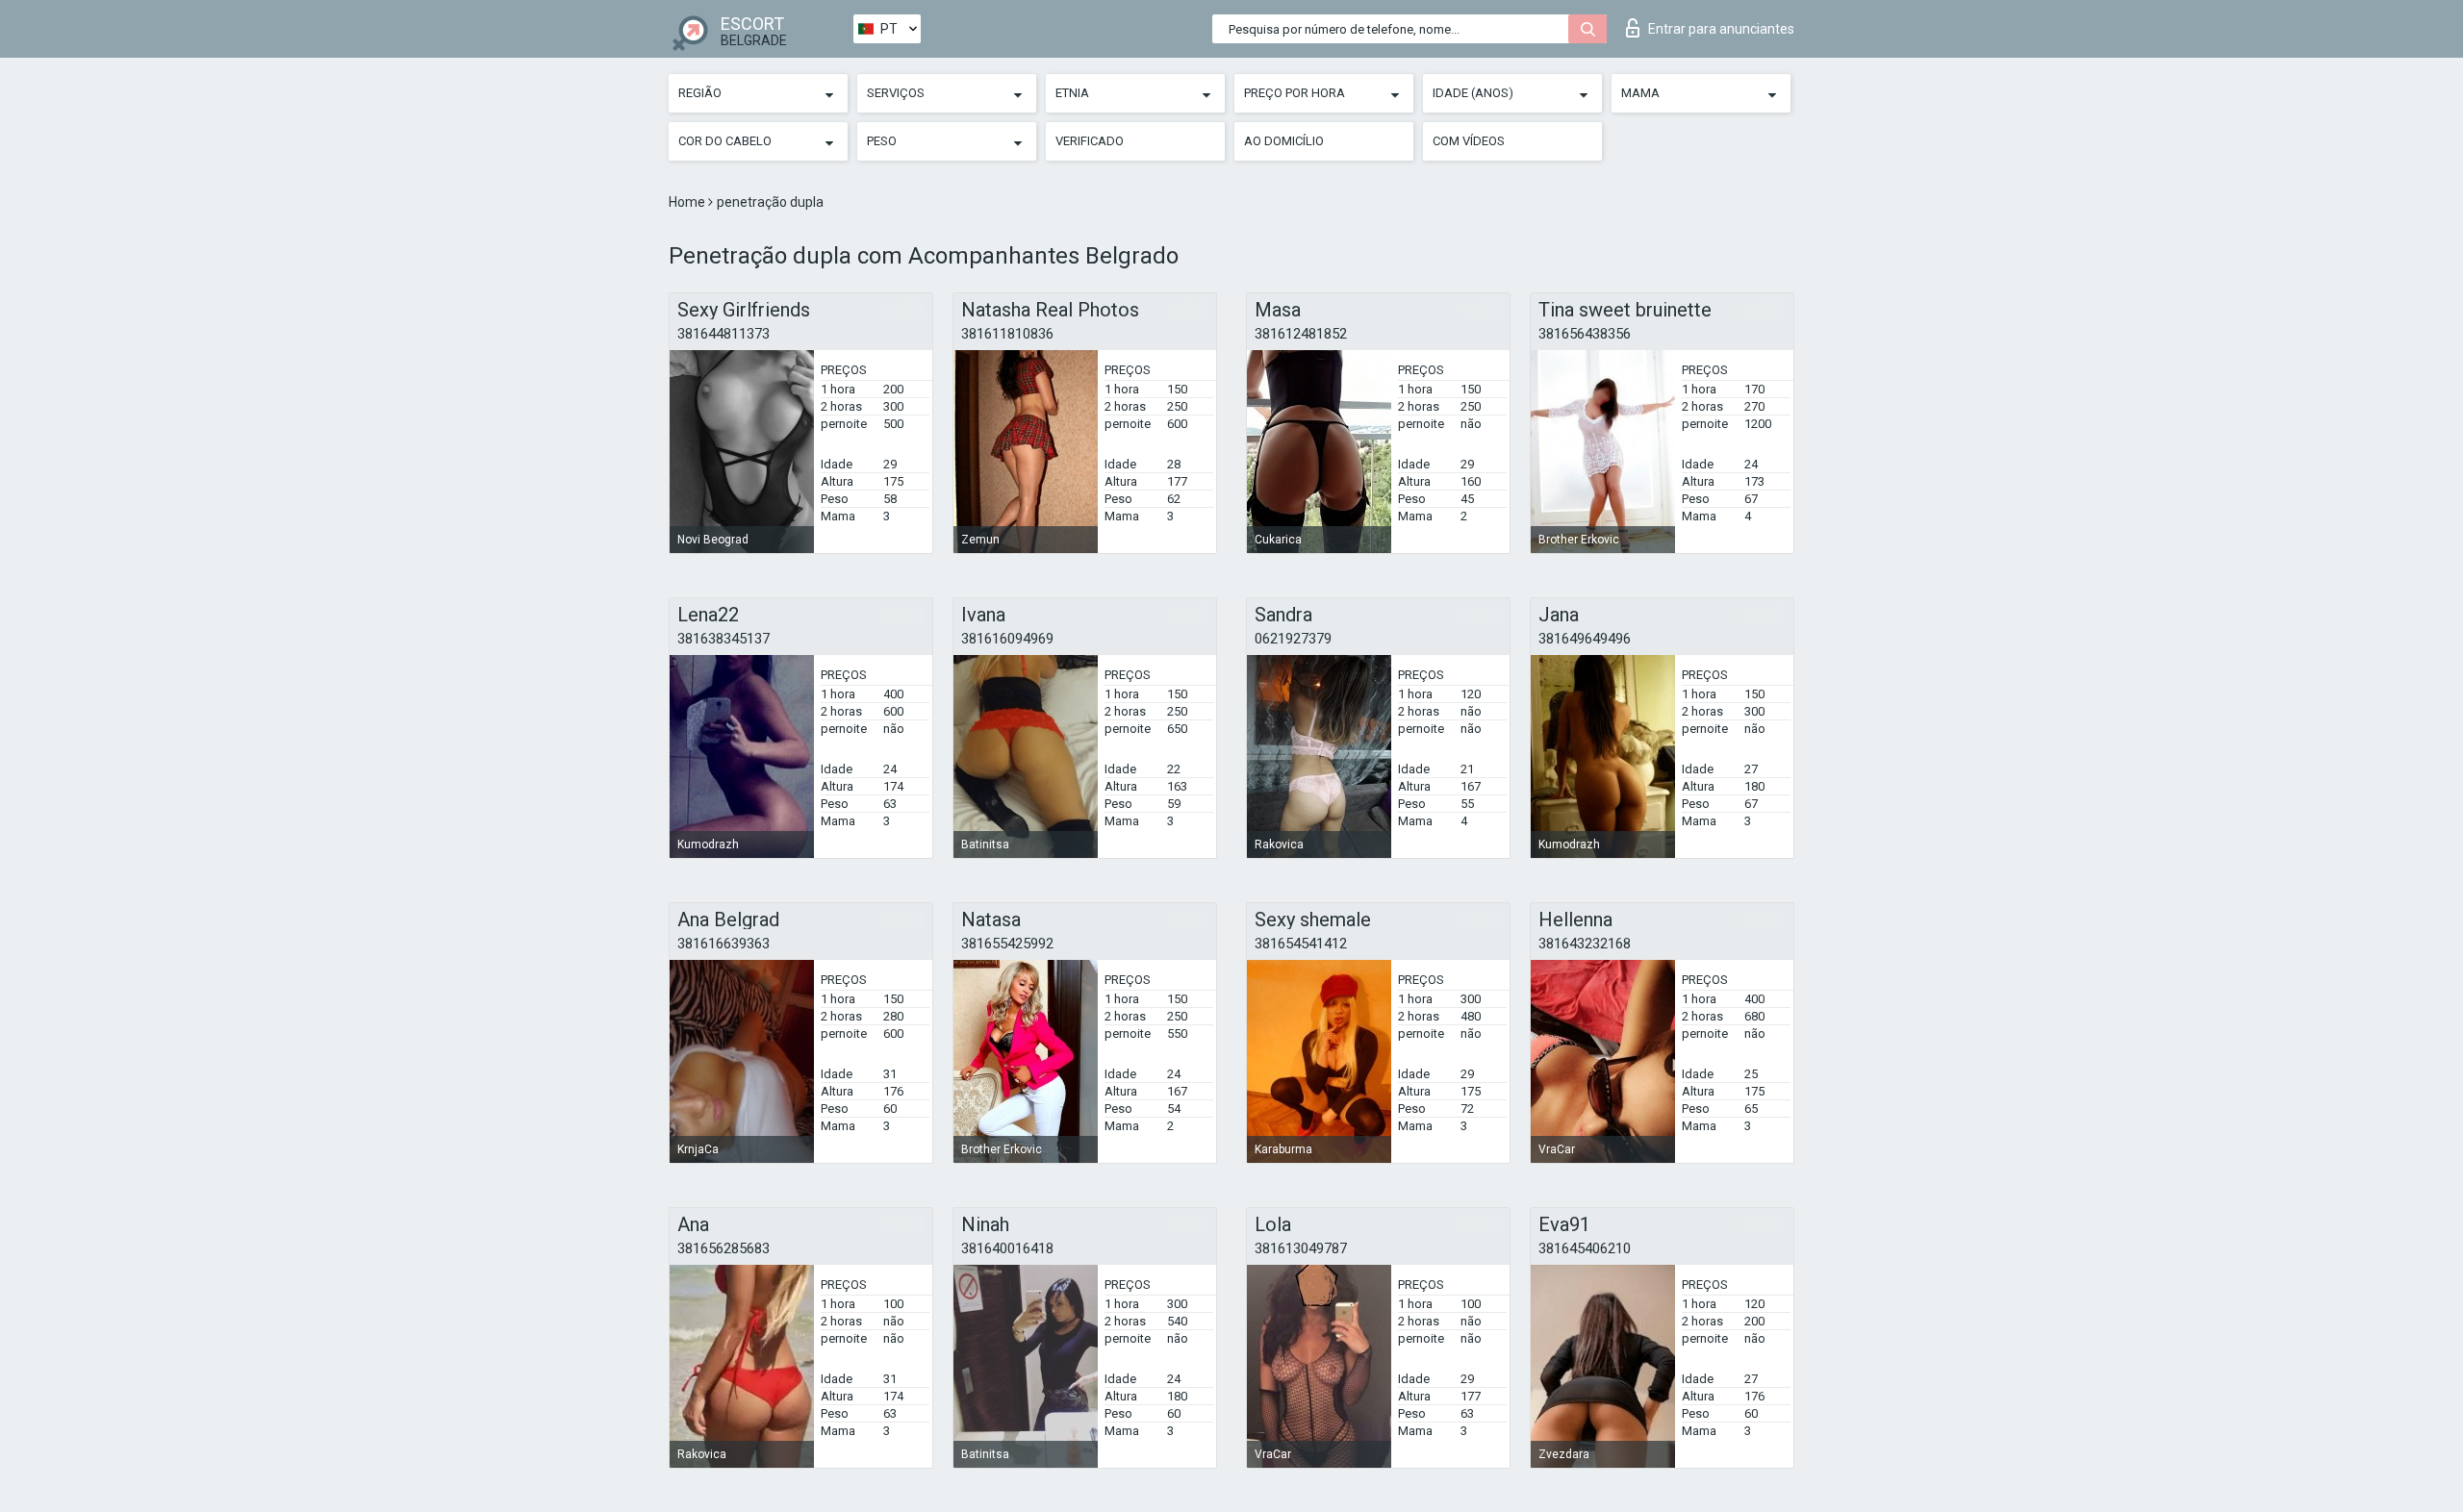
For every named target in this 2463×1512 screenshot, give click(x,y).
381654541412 (1301, 944)
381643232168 (1585, 944)
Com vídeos (1469, 141)
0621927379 (1293, 639)
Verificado (1090, 141)
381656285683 (724, 1248)
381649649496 (1585, 639)
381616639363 (724, 944)
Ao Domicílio (1284, 141)
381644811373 (724, 334)
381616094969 (1007, 639)
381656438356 (1585, 334)
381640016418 (1007, 1248)
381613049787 (1301, 1248)
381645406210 (1585, 1248)
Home (688, 202)
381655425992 (1007, 944)
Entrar (1721, 29)
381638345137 (724, 639)
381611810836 (1007, 334)
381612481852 (1301, 334)
